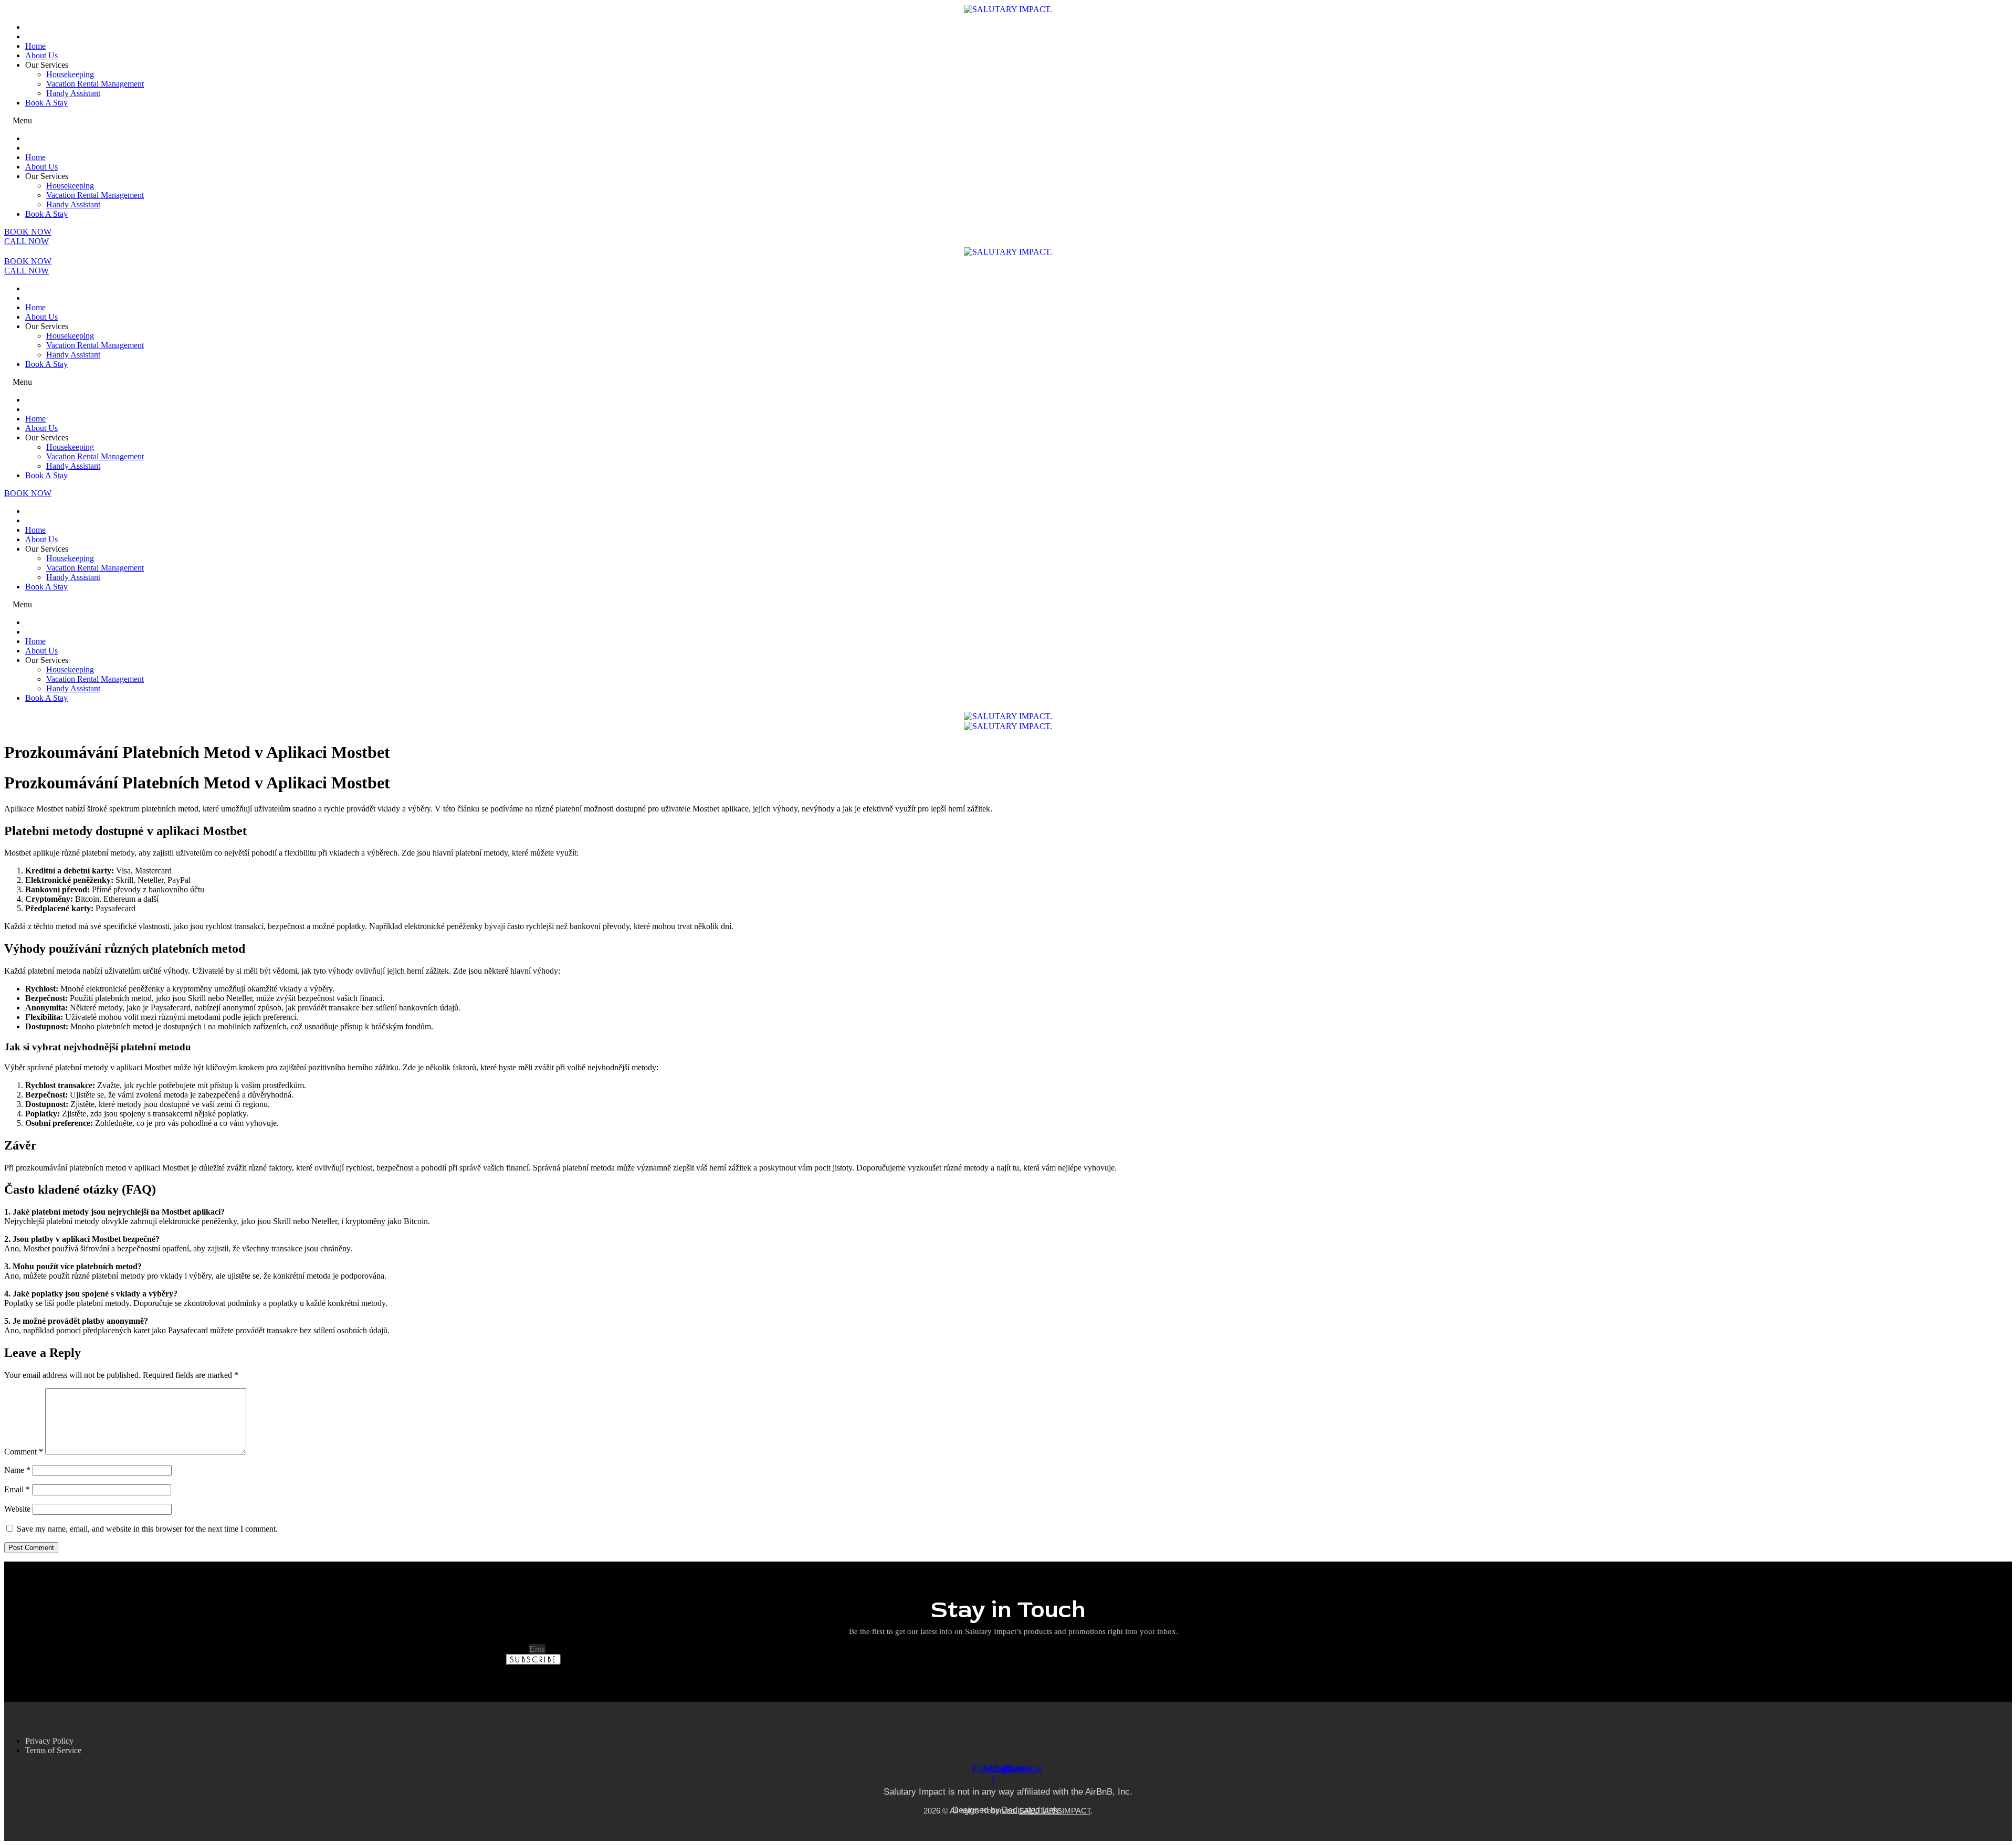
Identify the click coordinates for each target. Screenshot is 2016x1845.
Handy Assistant (73, 93)
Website (17, 1509)
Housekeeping (70, 74)
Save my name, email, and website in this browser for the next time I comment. (147, 1529)
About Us (41, 55)
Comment (24, 1452)
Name (17, 1470)
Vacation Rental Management (95, 84)
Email (17, 1489)
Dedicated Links (1032, 1810)
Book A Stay (46, 103)
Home (35, 46)
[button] (1008, 121)
